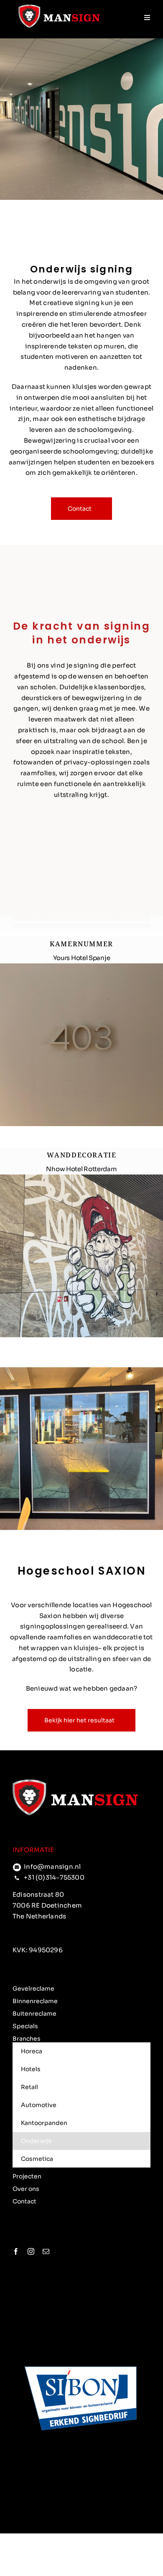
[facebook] (16, 2251)
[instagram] (31, 2251)
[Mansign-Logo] (59, 8)
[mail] (46, 2251)
